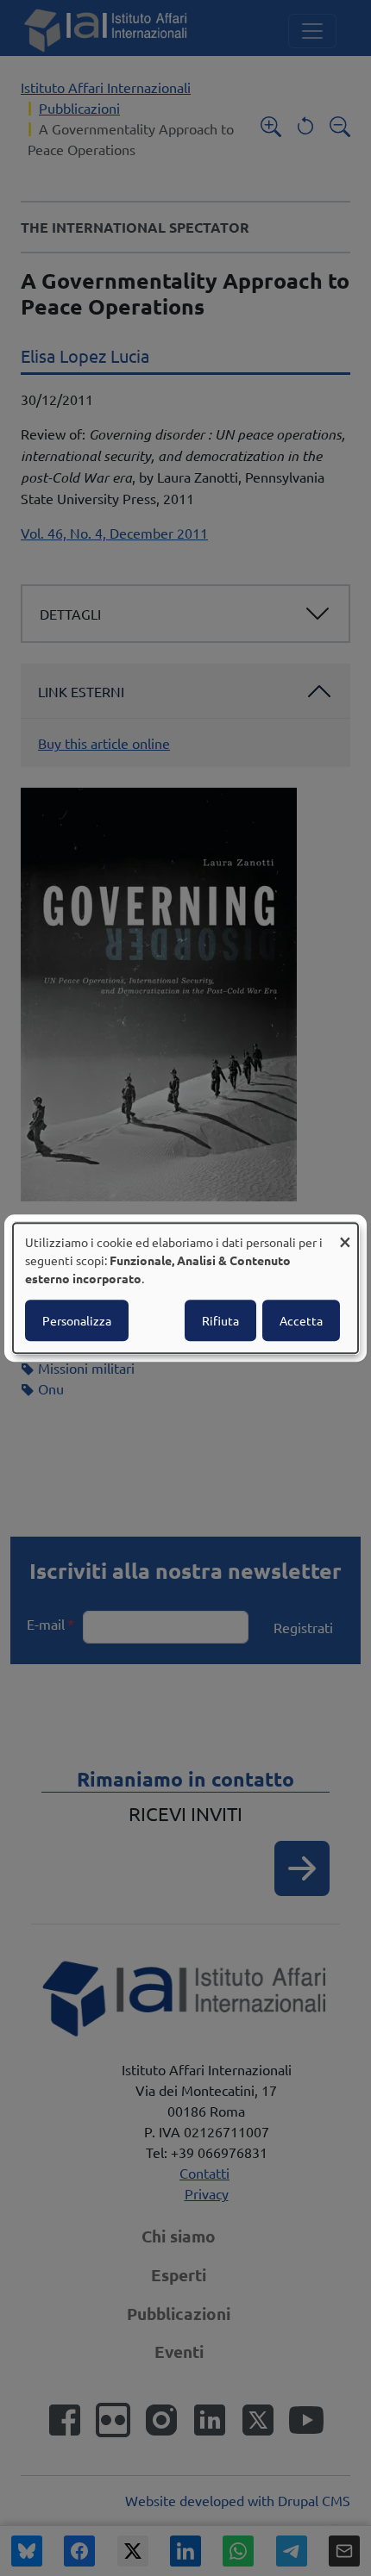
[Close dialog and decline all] (345, 1234)
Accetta (301, 1320)
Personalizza (77, 1320)
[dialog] (185, 1288)
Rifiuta (220, 1320)
